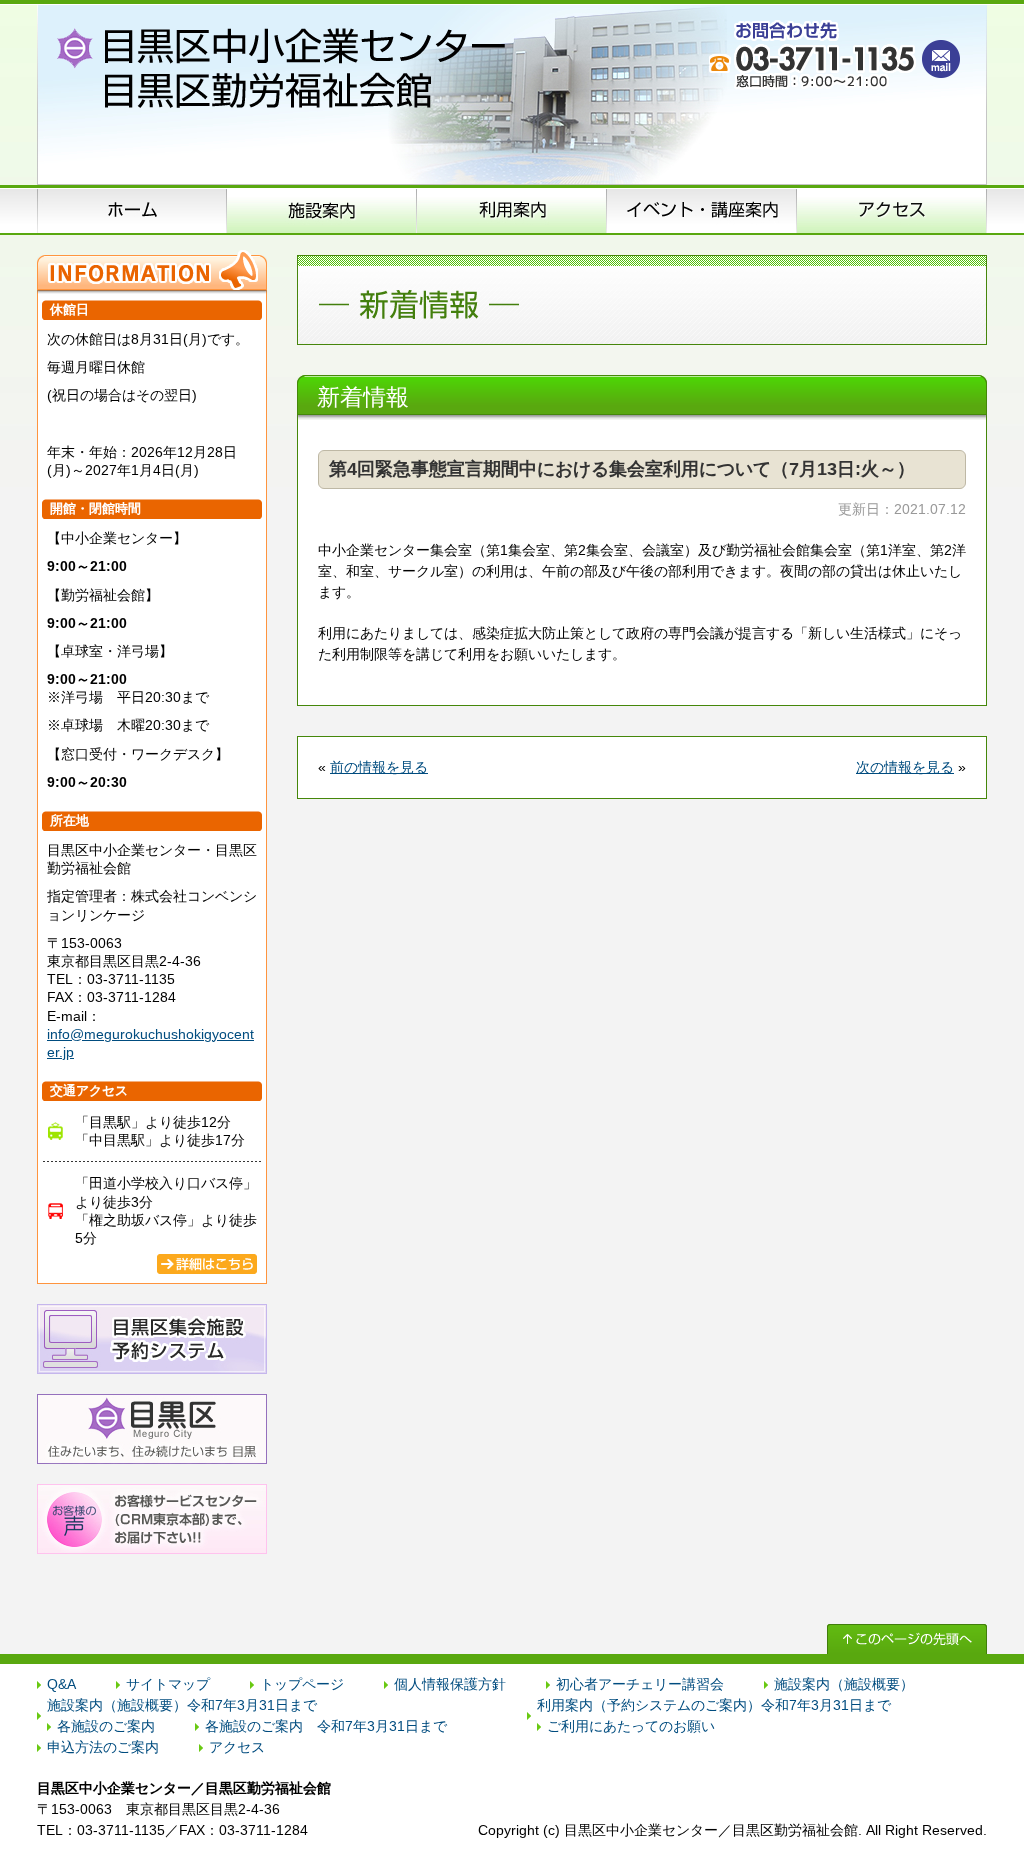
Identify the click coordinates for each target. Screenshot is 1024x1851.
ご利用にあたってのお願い (631, 1726)
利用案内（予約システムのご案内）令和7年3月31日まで (714, 1705)
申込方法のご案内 (512, 210)
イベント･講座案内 (702, 210)
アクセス (892, 210)
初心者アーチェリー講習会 (640, 1684)
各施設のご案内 (106, 1726)
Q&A (61, 1684)
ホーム (132, 210)
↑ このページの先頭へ (907, 1639)
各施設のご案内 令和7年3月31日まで (326, 1726)
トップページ (302, 1684)
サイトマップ (168, 1684)
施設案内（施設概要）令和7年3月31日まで (182, 1705)
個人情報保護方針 (450, 1684)
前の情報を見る (379, 767)
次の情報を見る (905, 767)
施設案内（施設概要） (322, 210)
